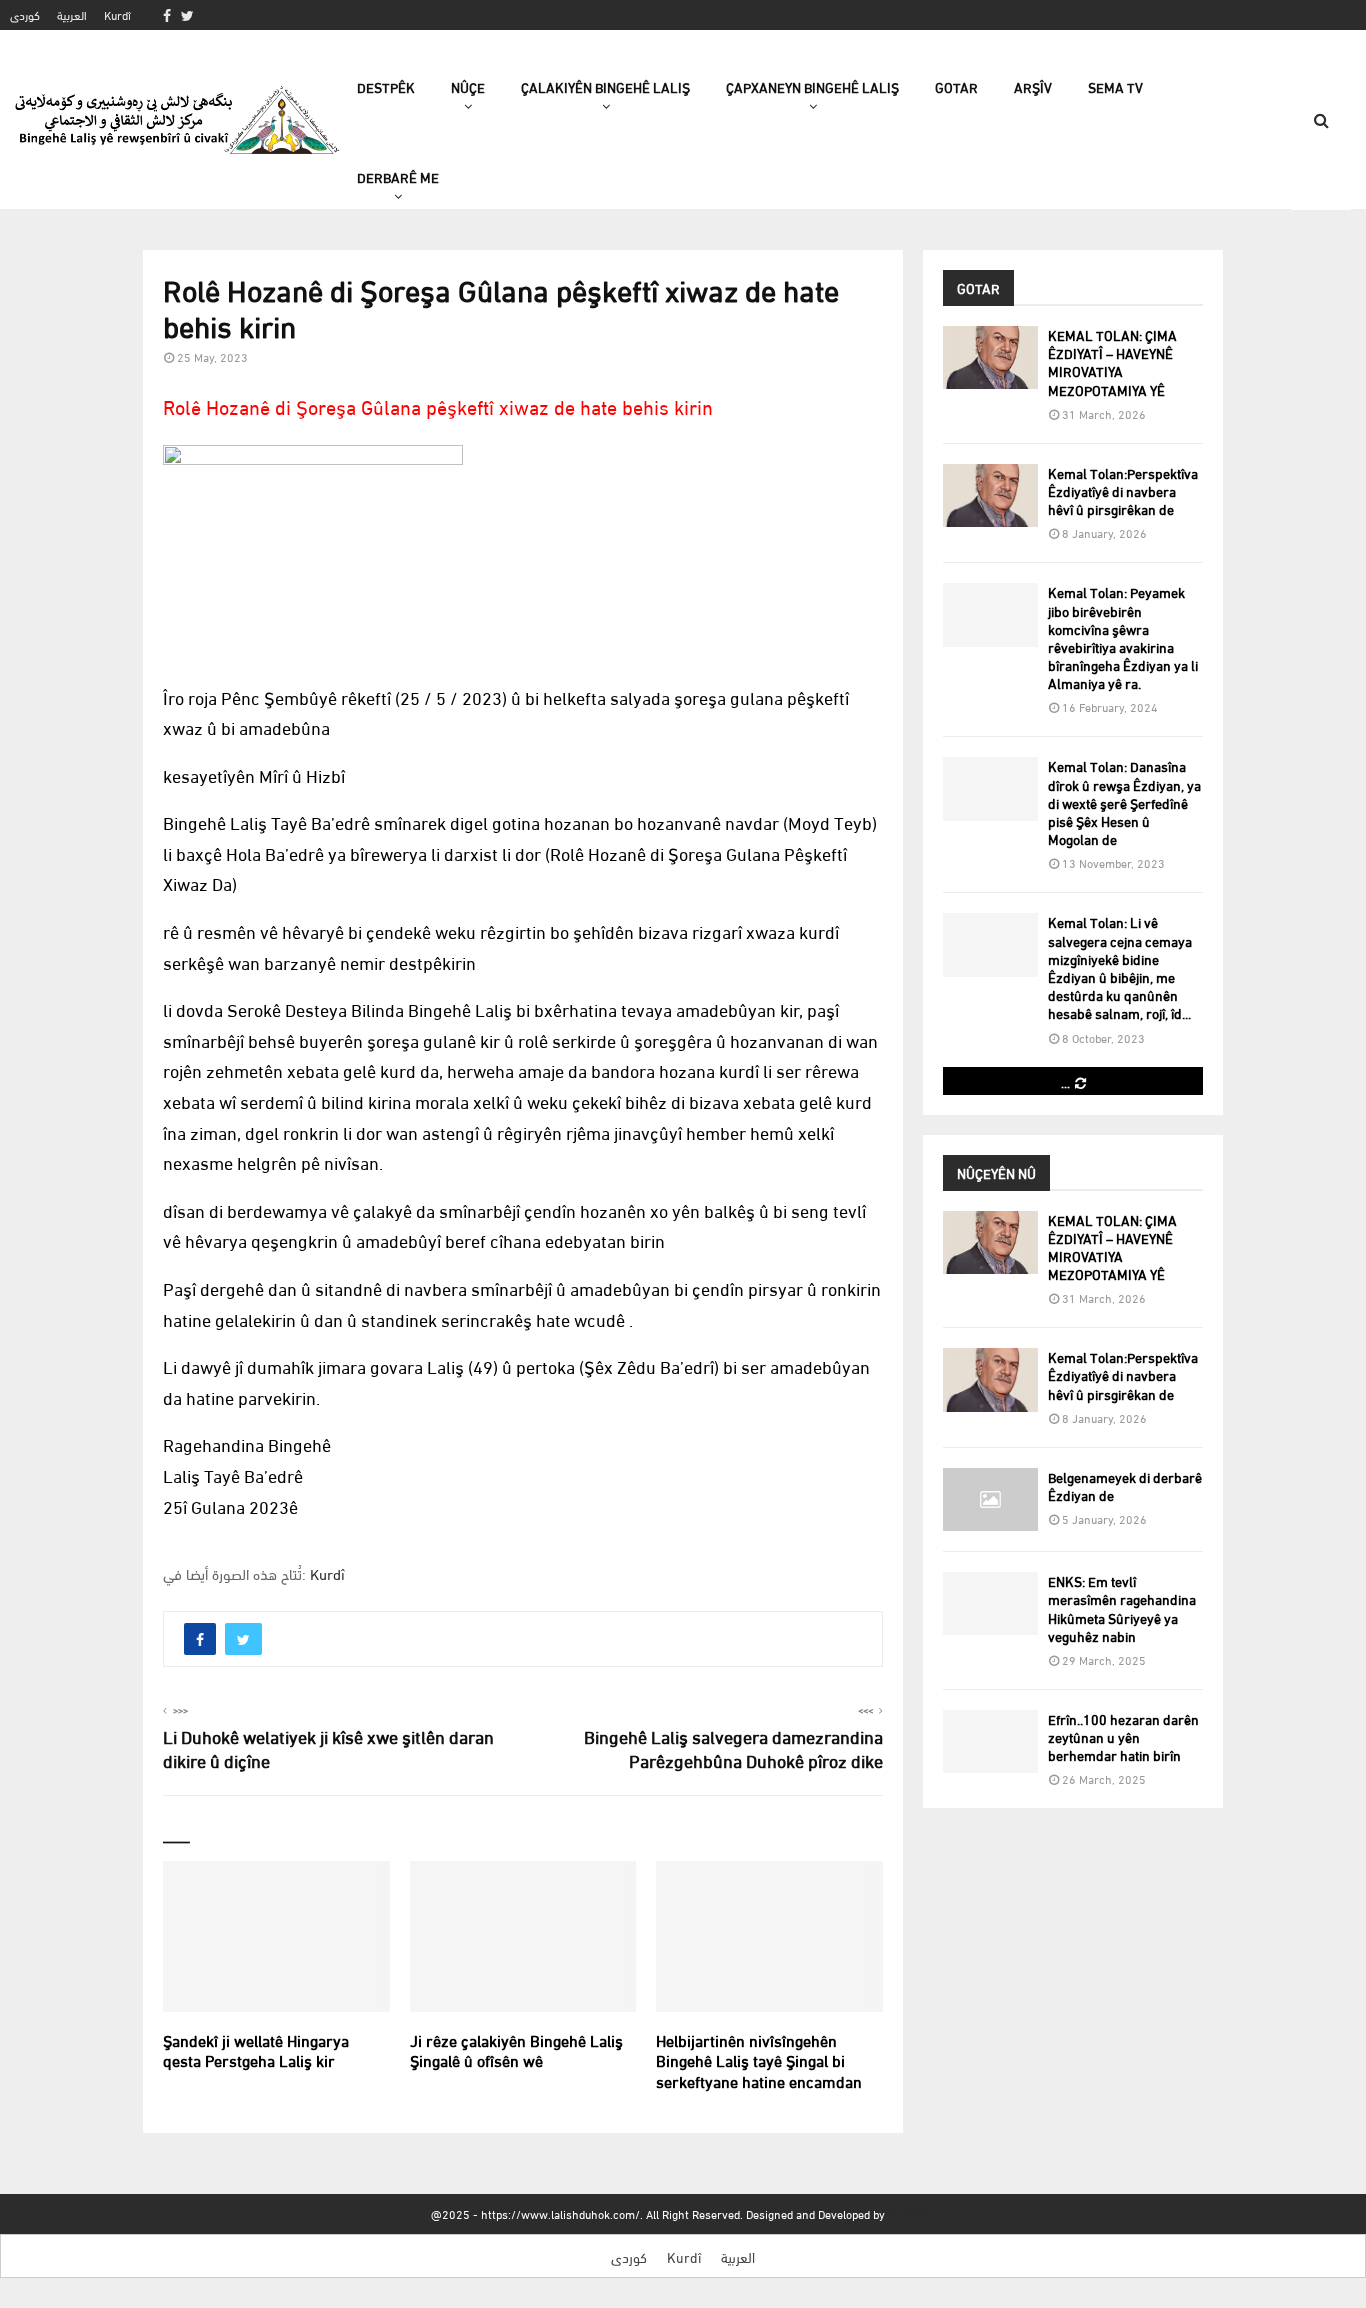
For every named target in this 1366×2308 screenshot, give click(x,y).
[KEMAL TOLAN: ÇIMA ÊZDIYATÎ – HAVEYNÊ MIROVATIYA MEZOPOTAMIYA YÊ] (990, 357)
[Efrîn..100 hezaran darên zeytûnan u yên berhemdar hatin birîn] (990, 1741)
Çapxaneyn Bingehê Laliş (812, 86)
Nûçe (468, 86)
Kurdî (117, 14)
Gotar (956, 86)
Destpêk (386, 86)
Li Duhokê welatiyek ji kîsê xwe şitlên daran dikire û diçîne (328, 1747)
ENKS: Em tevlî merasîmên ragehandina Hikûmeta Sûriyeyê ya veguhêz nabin (1122, 1608)
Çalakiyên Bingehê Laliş (605, 86)
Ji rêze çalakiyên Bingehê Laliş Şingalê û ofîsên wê (516, 2050)
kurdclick (911, 2213)
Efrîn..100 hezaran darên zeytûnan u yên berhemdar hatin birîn (1123, 1736)
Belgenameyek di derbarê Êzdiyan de (1125, 1485)
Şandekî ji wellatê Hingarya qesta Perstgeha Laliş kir (256, 2050)
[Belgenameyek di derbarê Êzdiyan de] (990, 1499)
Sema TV (1115, 86)
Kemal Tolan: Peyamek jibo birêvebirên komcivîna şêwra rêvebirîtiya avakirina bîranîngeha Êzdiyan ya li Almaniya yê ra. (1123, 637)
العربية (72, 14)
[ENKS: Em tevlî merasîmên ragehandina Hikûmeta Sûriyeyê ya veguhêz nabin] (990, 1603)
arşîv (1033, 86)
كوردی (25, 14)
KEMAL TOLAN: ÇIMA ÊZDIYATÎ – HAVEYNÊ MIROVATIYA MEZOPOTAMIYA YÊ (1112, 362)
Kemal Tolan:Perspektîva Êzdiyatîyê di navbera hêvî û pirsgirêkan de (1123, 490)
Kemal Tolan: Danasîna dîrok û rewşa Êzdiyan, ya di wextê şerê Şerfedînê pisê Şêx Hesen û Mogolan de (1124, 802)
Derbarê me (398, 176)
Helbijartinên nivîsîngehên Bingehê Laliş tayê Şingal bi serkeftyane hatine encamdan (759, 2060)
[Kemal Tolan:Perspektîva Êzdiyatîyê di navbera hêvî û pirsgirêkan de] (990, 495)
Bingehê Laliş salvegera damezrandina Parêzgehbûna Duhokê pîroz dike (733, 1747)
